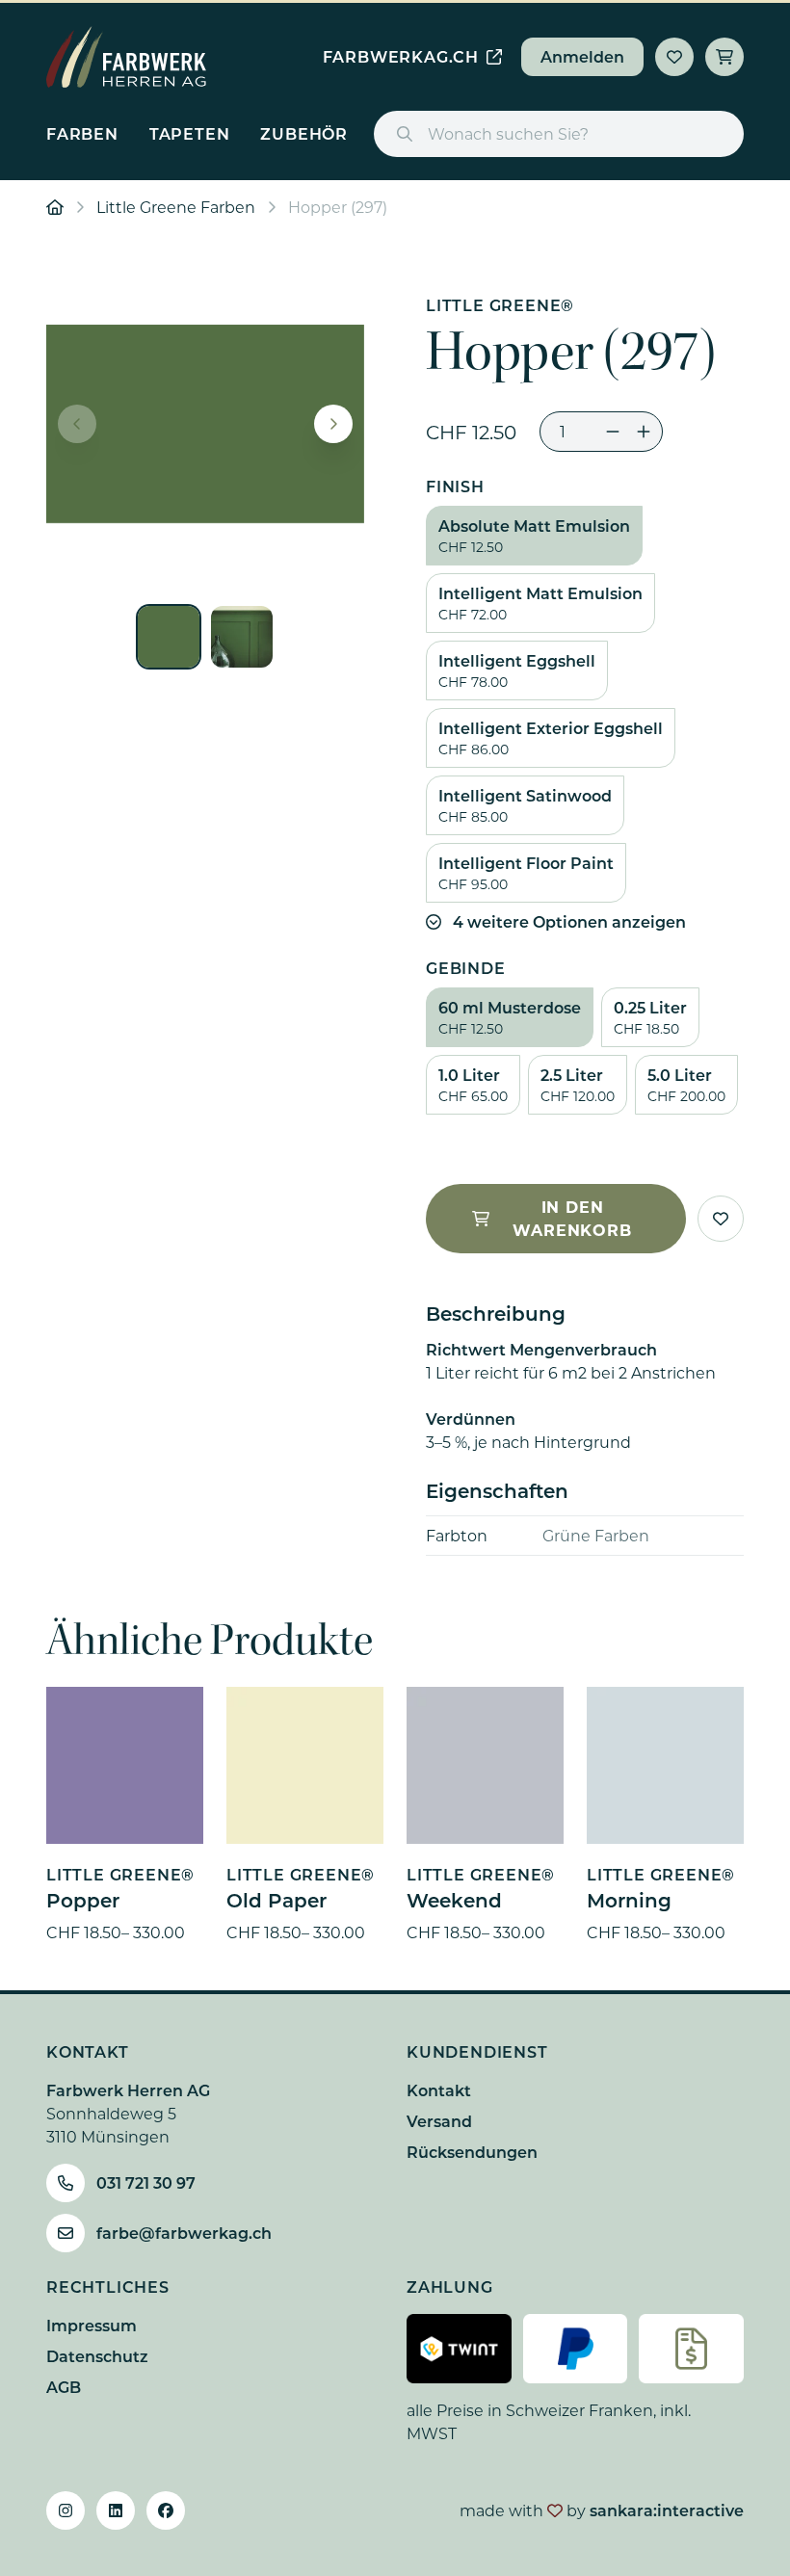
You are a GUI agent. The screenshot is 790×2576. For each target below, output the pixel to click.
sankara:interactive (667, 2510)
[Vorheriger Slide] (77, 424)
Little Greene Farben (176, 207)
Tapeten (190, 133)
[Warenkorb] (724, 57)
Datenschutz (97, 2356)
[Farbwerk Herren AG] (126, 57)
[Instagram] (66, 2510)
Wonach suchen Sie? (508, 133)
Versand (439, 2121)
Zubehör (304, 133)
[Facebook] (166, 2510)
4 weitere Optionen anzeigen (569, 921)
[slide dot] (169, 637)
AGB (64, 2387)
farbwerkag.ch (401, 56)
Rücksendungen (472, 2152)
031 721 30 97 (146, 2182)
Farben (82, 133)
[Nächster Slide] (333, 424)
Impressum (92, 2325)
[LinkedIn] (116, 2510)
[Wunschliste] (674, 57)
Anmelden (582, 56)
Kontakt (439, 2090)
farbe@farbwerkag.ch (184, 2233)
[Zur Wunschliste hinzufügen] (721, 1219)
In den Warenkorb (572, 1218)
